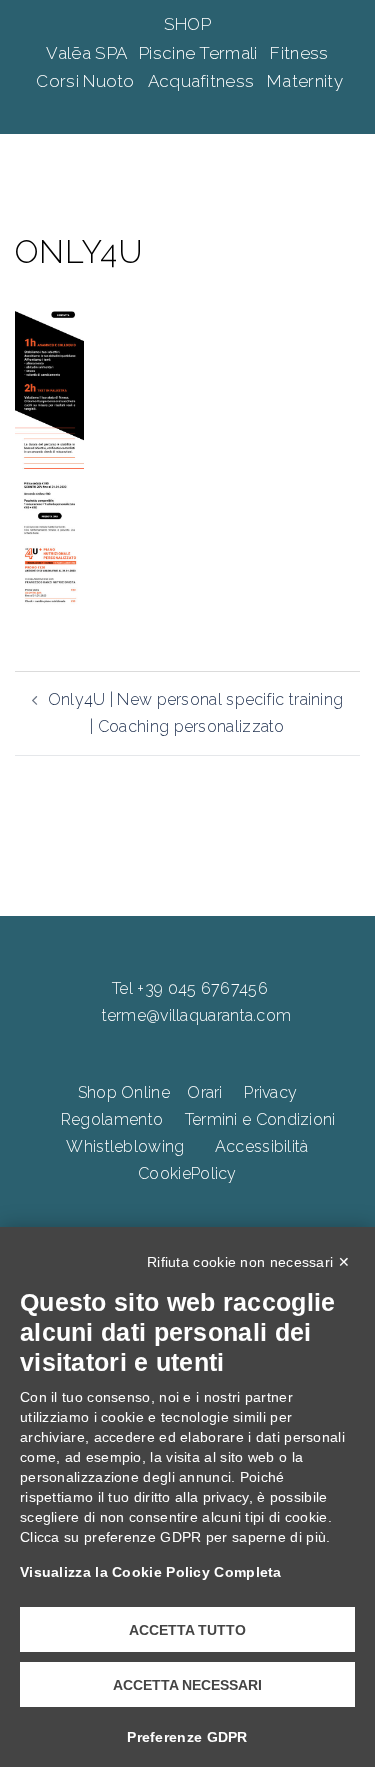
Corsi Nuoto (87, 81)
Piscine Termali (200, 53)
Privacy (270, 1092)
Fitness (299, 53)
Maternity (305, 81)
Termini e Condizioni (260, 1119)
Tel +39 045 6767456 (190, 988)
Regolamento (112, 1119)
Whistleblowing (125, 1146)
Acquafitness (203, 81)
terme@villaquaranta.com (197, 1015)
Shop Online (124, 1092)
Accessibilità (262, 1146)
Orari (205, 1092)
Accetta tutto (187, 1630)
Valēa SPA (88, 53)
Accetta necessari (187, 1685)
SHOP (187, 24)
